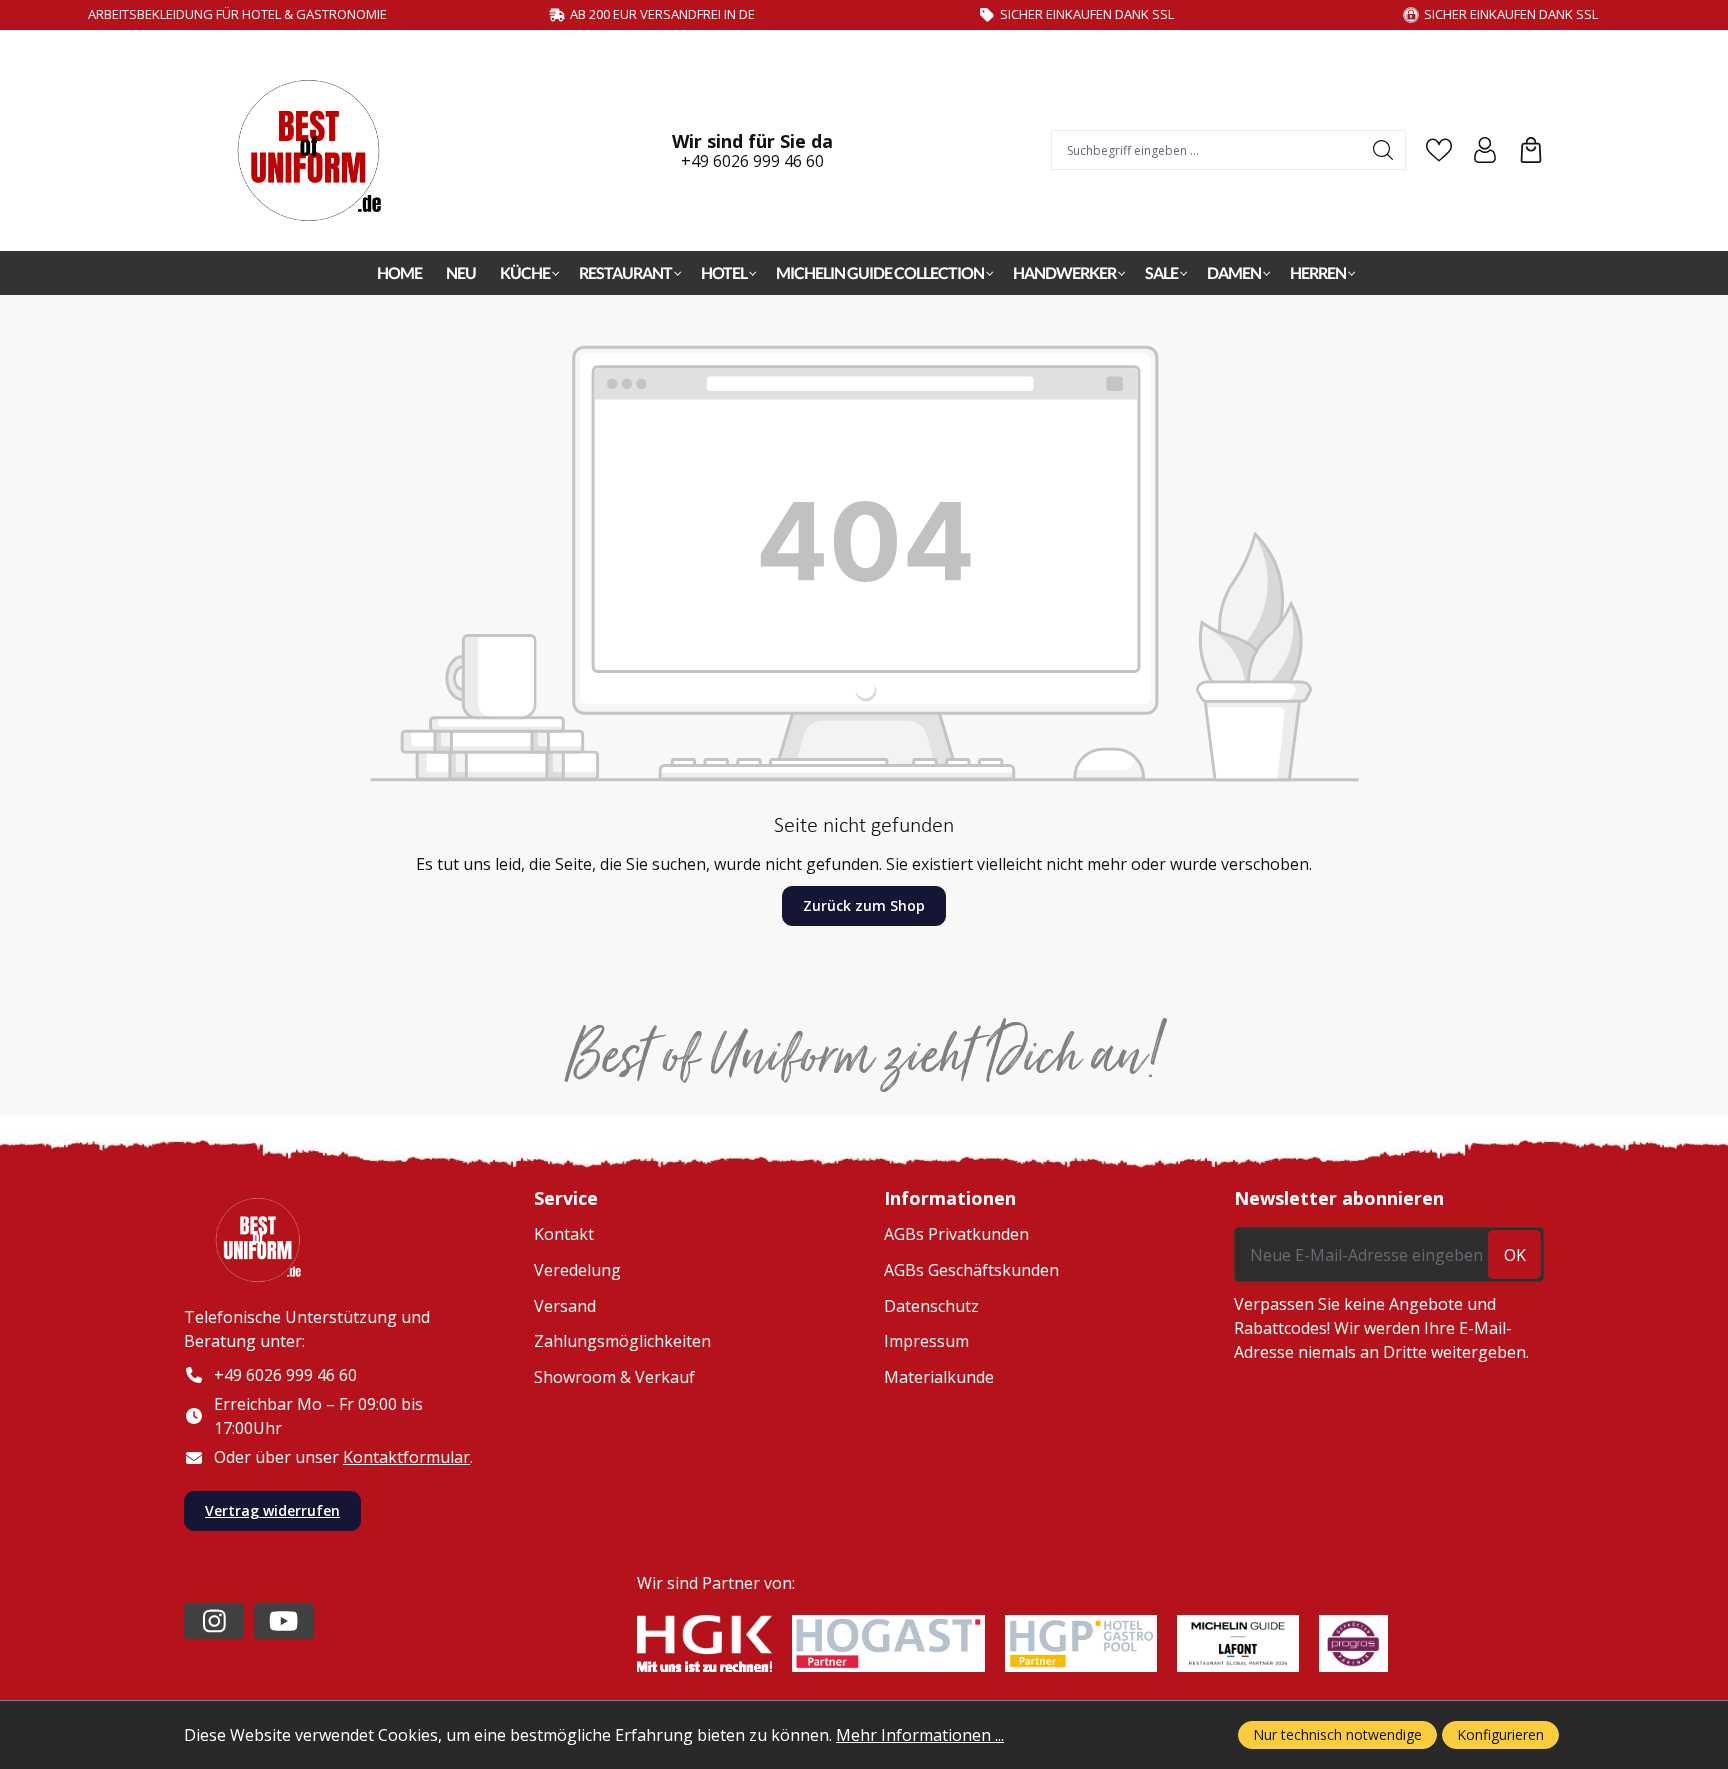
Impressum (926, 1341)
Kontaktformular (406, 1457)
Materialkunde (939, 1377)
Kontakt (564, 1234)
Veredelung (577, 1270)
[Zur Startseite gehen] (319, 151)
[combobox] (1207, 150)
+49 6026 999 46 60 (752, 161)
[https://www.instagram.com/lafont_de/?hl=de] (214, 1621)
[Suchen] (1383, 150)
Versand (565, 1306)
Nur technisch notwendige (1337, 1734)
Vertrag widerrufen (272, 1510)
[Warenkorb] (1531, 150)
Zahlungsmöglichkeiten (622, 1341)
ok (1515, 1255)
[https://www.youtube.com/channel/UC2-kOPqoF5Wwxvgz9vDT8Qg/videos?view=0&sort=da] (284, 1621)
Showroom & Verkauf (614, 1377)
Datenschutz (931, 1306)
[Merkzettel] (1439, 150)
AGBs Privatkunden (956, 1234)
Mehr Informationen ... (920, 1735)
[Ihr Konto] (1485, 150)
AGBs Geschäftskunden (971, 1270)
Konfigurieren (1500, 1734)
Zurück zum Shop (864, 905)
